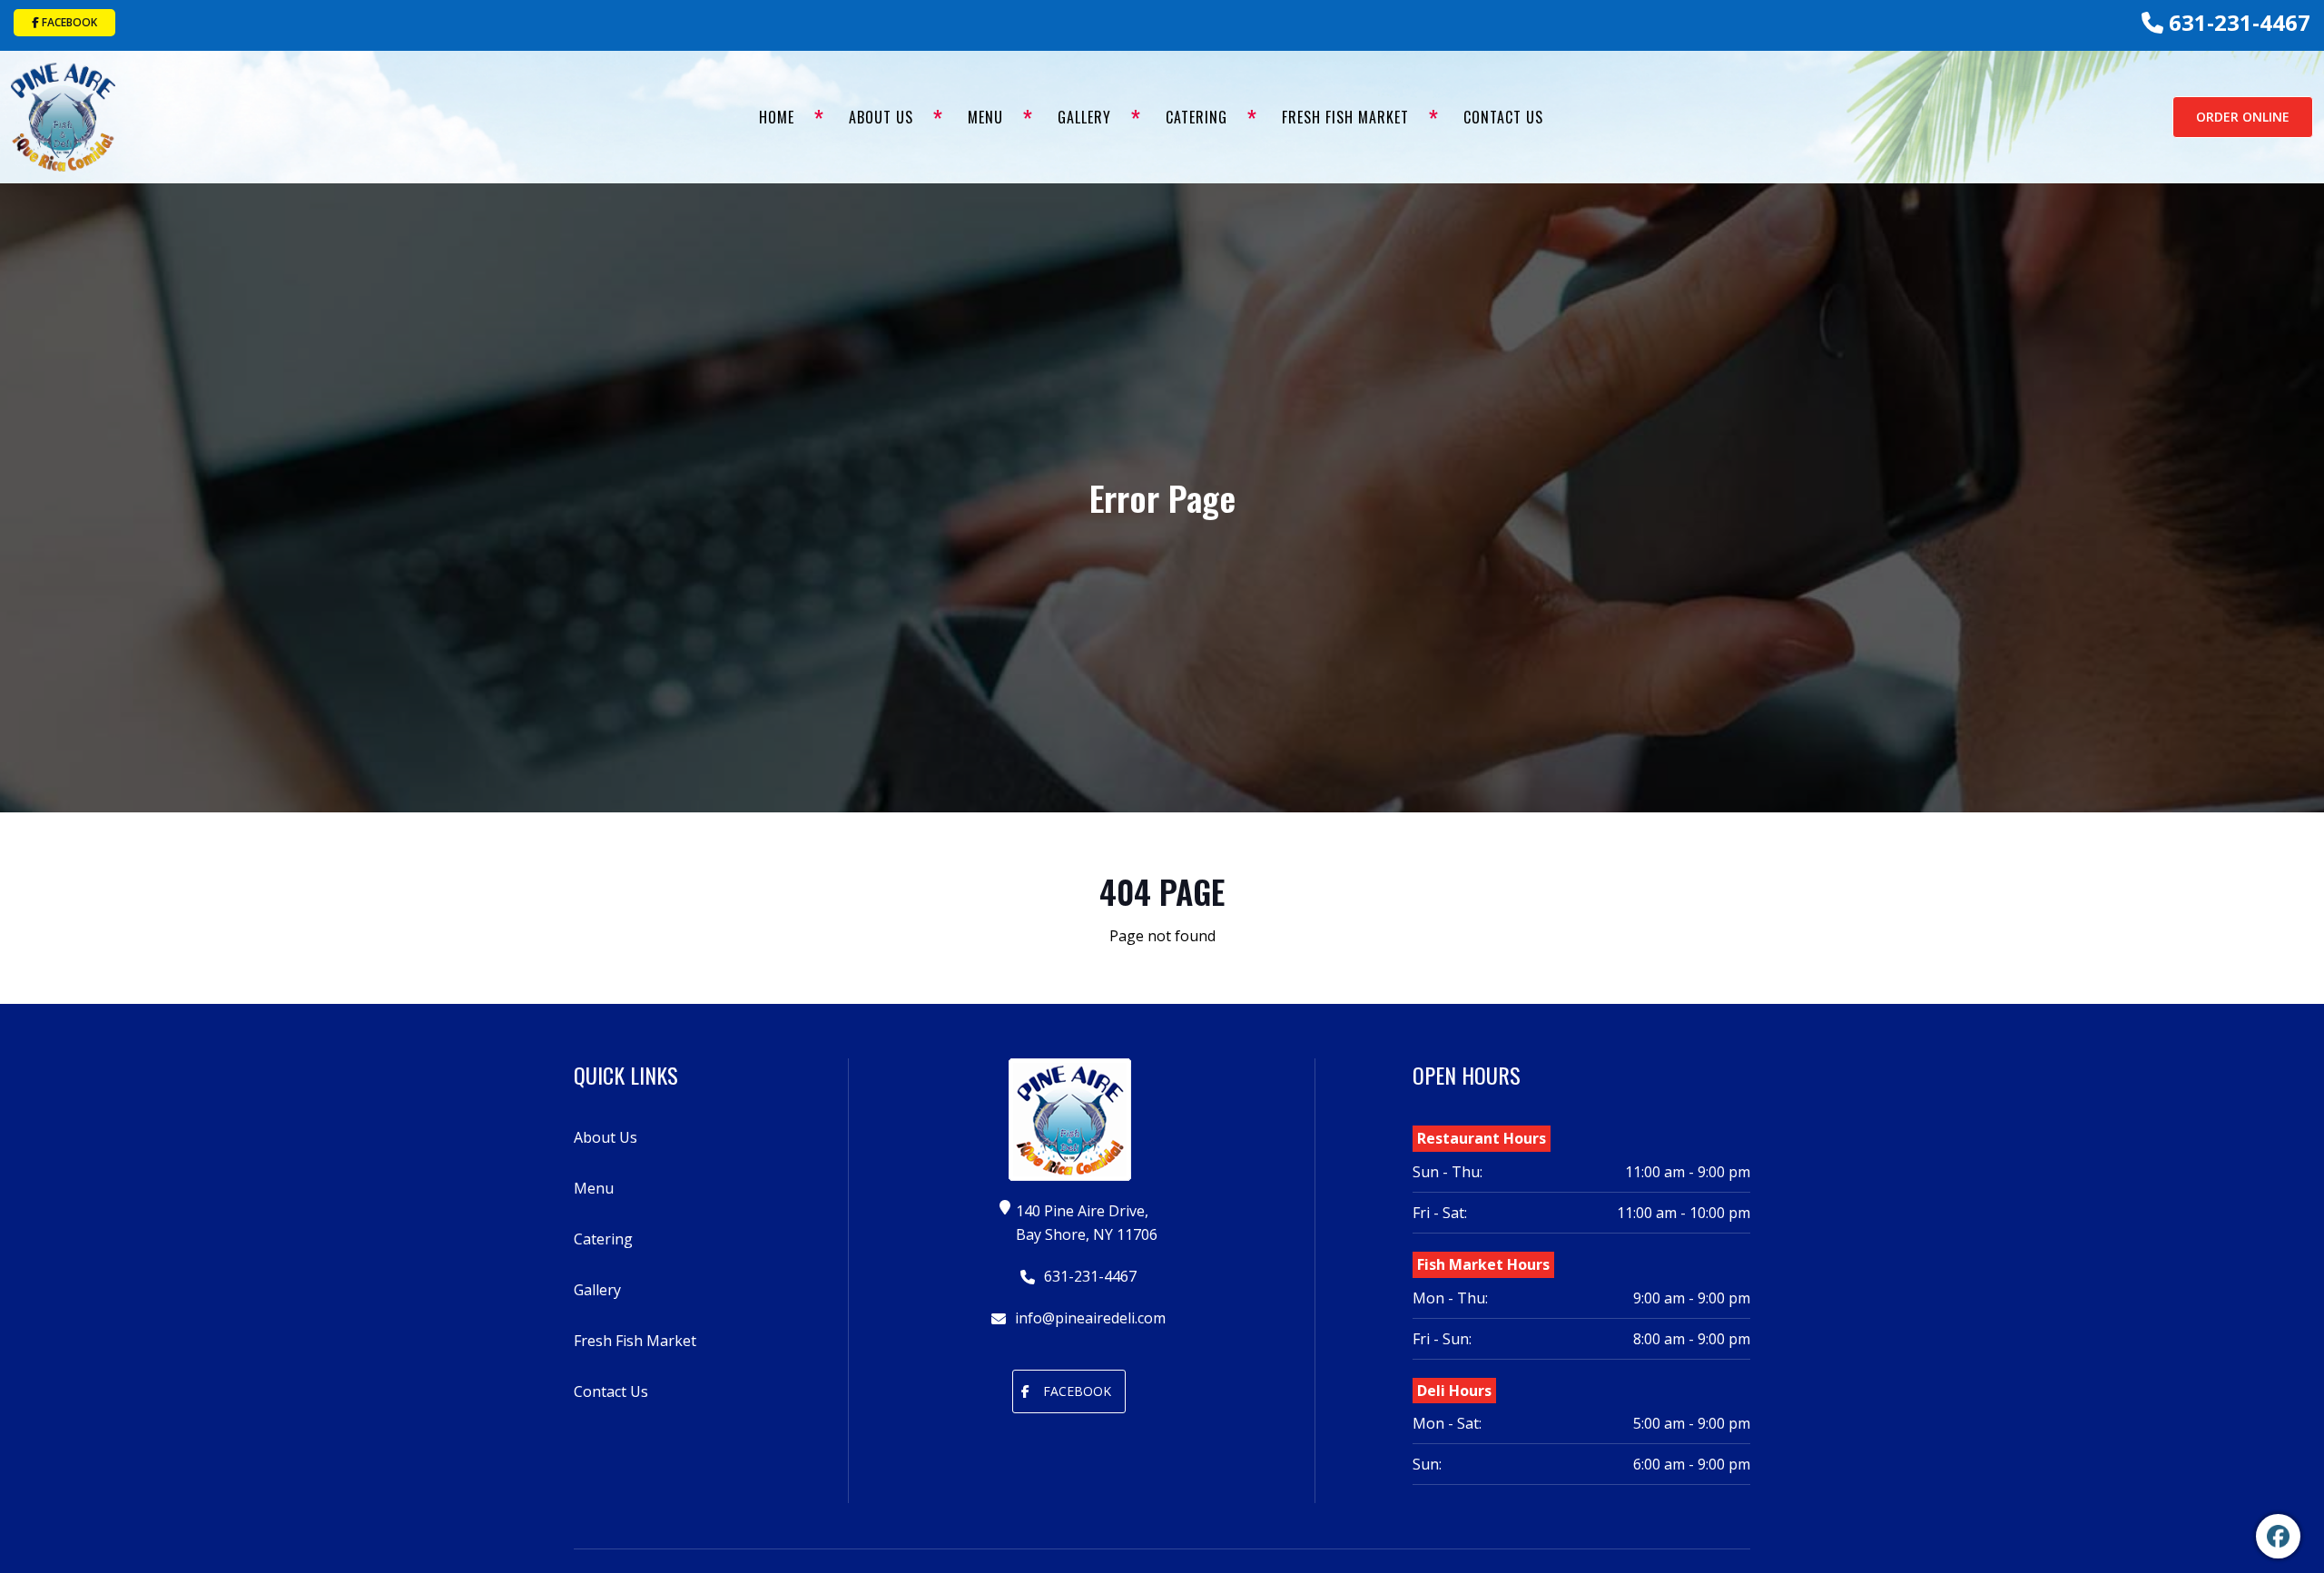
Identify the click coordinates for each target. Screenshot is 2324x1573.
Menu (985, 117)
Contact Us (1503, 117)
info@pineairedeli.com (1088, 1318)
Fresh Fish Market (1345, 117)
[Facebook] (2278, 1536)
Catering (1196, 117)
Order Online (2243, 117)
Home (777, 117)
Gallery (1084, 117)
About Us (881, 117)
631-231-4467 (2237, 22)
